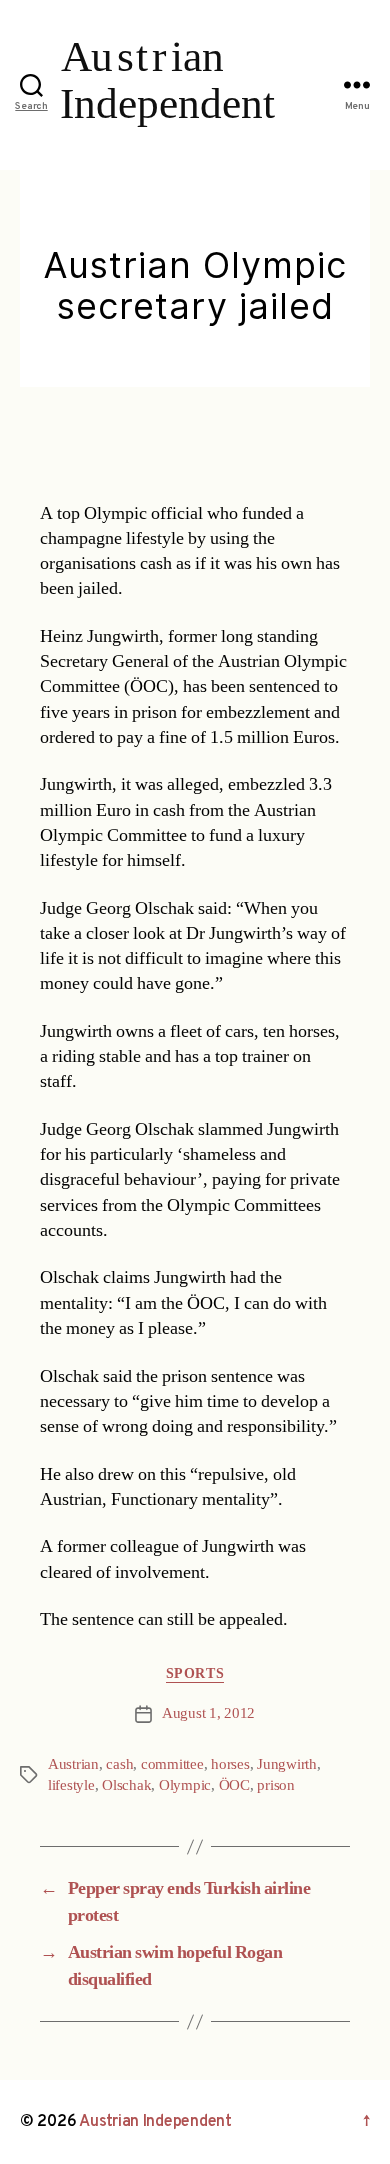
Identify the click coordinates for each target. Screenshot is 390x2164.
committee (172, 1764)
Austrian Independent (155, 2122)
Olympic (185, 1785)
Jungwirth (287, 1764)
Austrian (73, 1764)
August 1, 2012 (208, 1713)
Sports (195, 1673)
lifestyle (71, 1785)
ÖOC (234, 1785)
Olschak (126, 1785)
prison (275, 1785)
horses (230, 1764)
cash (119, 1764)
